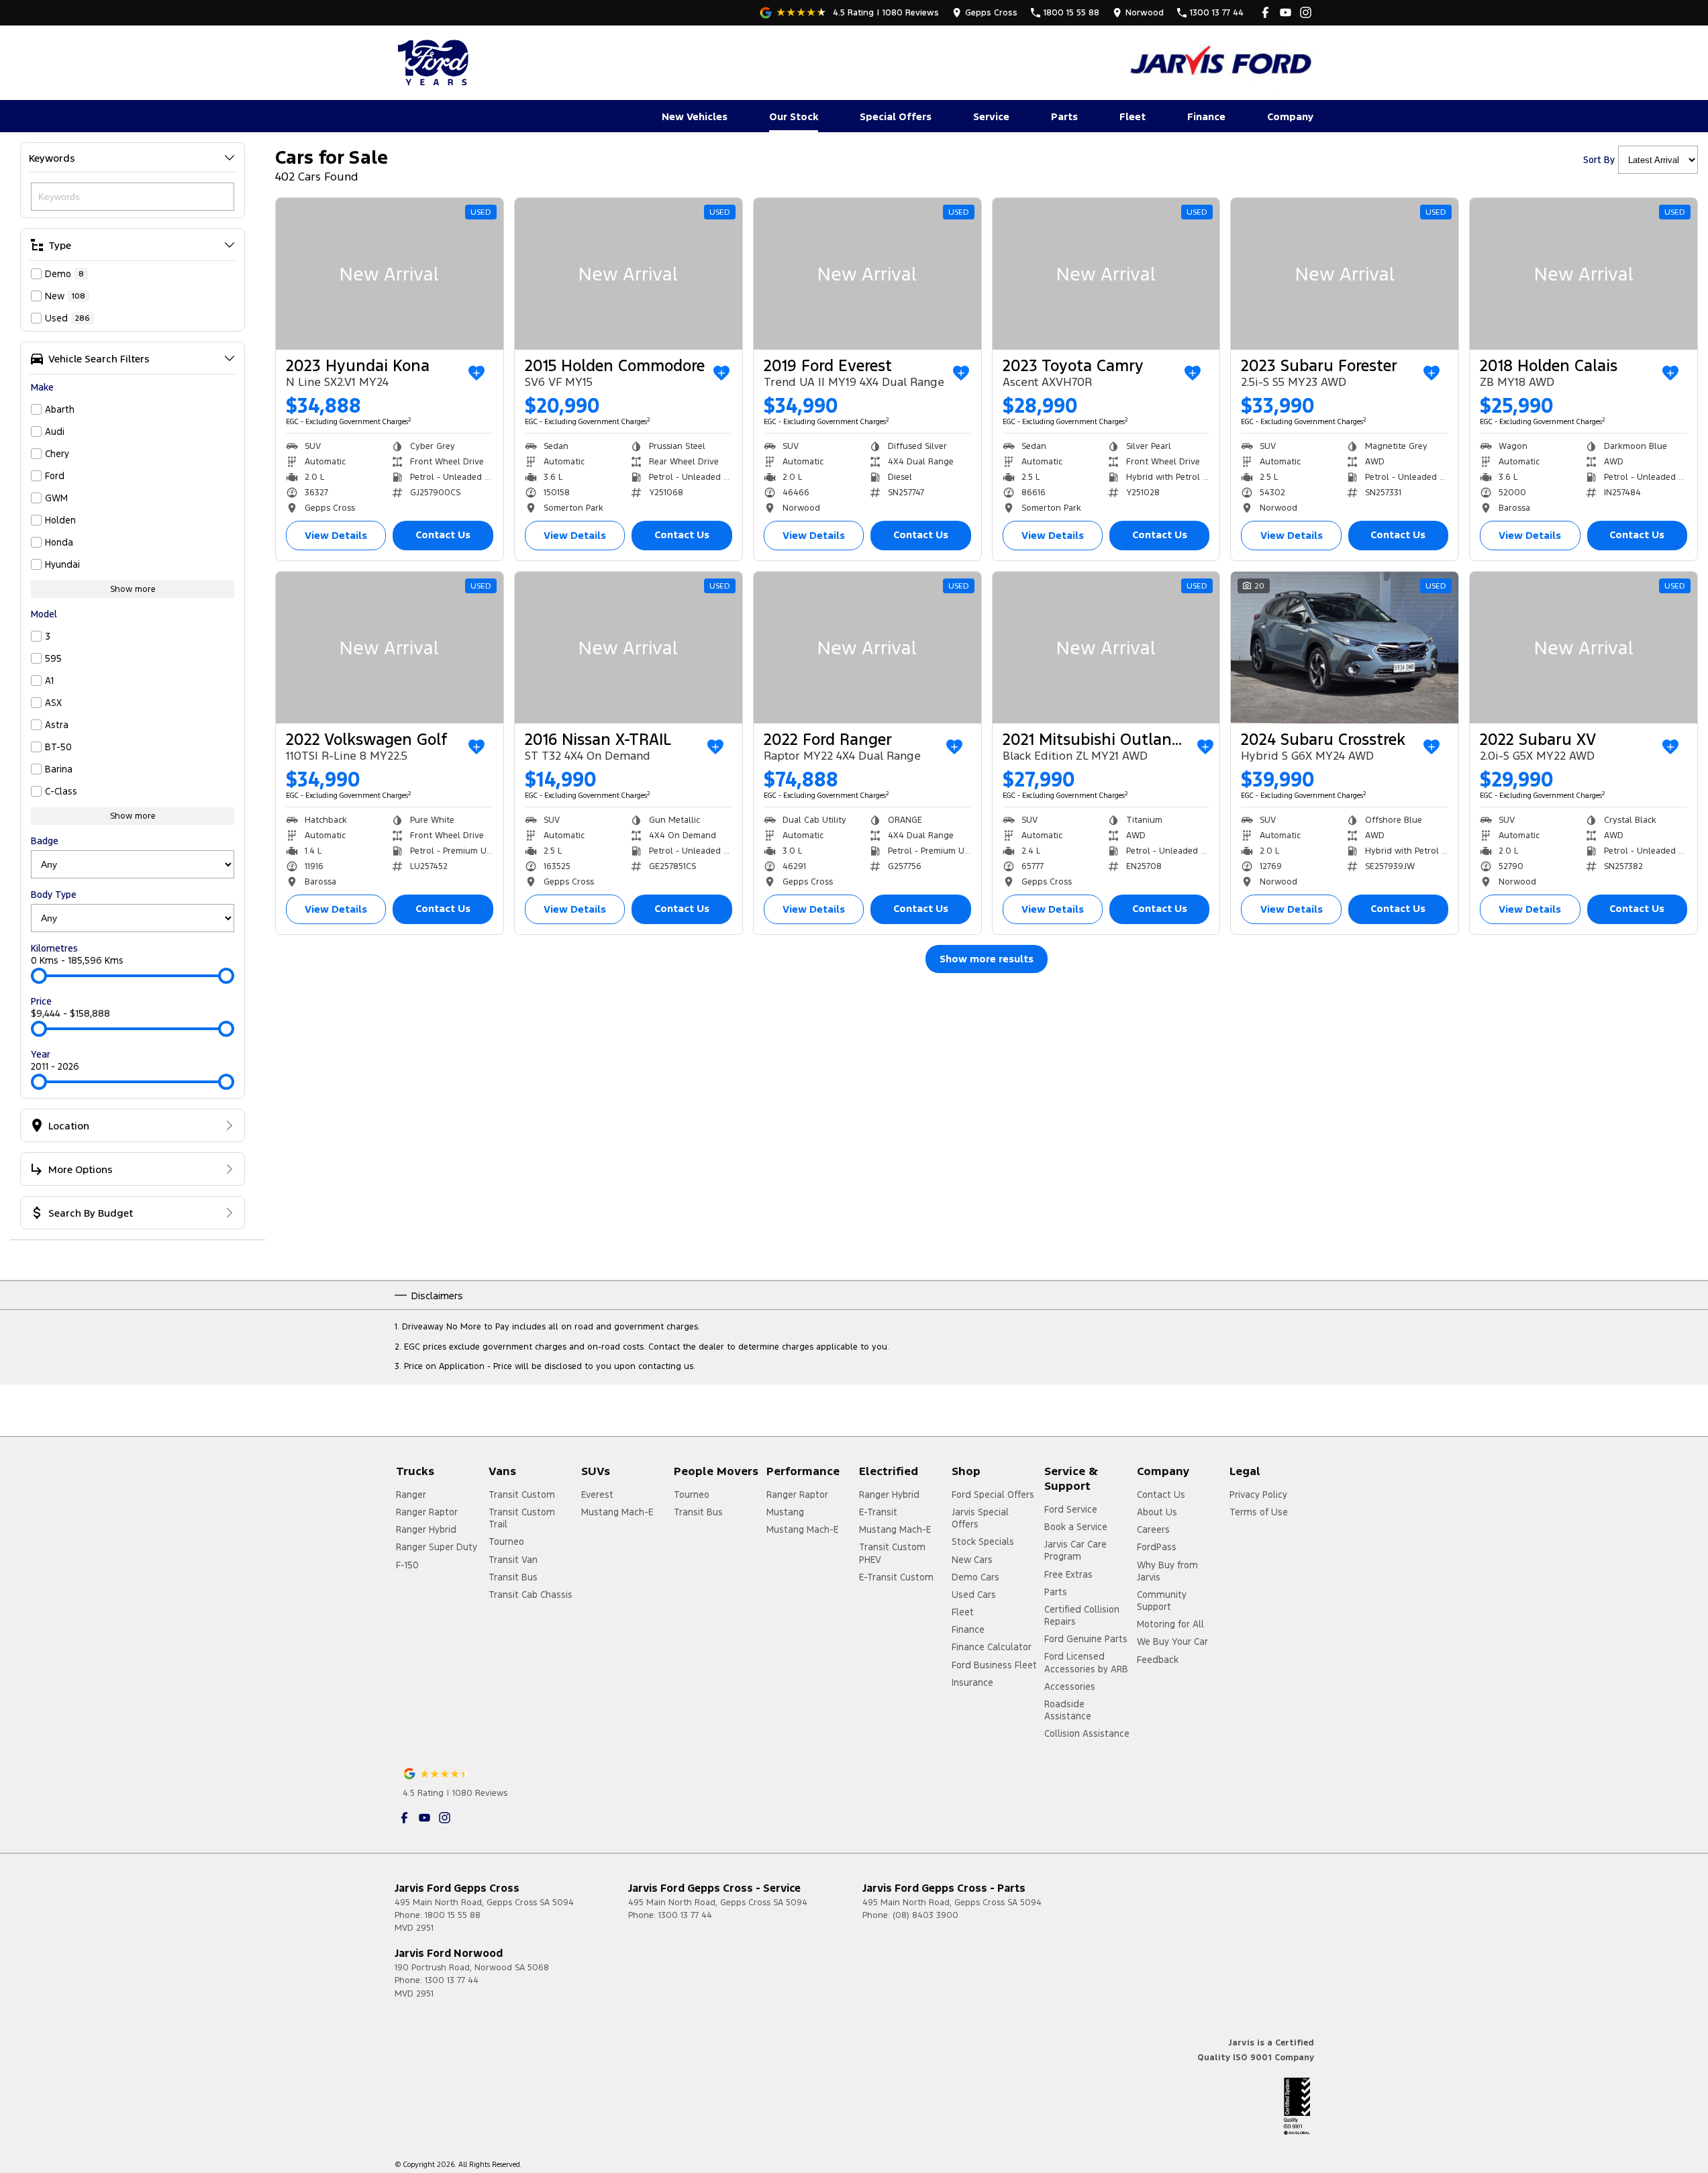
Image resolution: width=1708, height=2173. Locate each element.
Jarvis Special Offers (980, 1518)
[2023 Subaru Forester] (1345, 274)
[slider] (39, 976)
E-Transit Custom (896, 1577)
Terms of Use (1259, 1512)
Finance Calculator (992, 1647)
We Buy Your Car (1172, 1641)
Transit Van (513, 1560)
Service (991, 116)
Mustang (785, 1512)
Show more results (987, 959)
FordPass (1157, 1547)
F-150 (407, 1565)
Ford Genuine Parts (1086, 1639)
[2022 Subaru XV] (1584, 648)
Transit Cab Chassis (531, 1595)
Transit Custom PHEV (892, 1553)
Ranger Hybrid (426, 1529)
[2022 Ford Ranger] (867, 648)
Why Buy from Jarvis (1167, 1571)
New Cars (972, 1560)
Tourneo (506, 1542)
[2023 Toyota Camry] (1106, 274)
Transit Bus (513, 1577)
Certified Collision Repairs (1082, 1615)
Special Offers (896, 116)
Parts (1064, 116)
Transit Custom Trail (522, 1518)
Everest (597, 1495)
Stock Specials (983, 1542)
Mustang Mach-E (617, 1512)
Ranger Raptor (427, 1512)
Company (1290, 116)
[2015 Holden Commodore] (629, 274)
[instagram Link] (1306, 12)
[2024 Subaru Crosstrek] (1345, 648)
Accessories (1070, 1686)
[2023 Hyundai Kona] (390, 274)
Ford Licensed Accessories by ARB (1086, 1662)
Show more (133, 589)
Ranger (411, 1495)
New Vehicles (695, 116)
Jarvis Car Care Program (1075, 1550)
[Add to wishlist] (476, 373)
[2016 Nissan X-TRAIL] (629, 648)
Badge (45, 841)
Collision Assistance (1087, 1733)
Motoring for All (1170, 1624)
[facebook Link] (1265, 12)
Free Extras (1068, 1574)
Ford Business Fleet (994, 1665)
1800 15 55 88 (453, 1915)
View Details (336, 535)
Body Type (54, 895)
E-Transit (878, 1512)
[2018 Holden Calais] (1584, 274)
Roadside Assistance (1068, 1710)
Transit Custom (522, 1495)
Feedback (1158, 1660)
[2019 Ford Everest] (867, 274)
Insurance (972, 1682)
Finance (1206, 116)
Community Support (1162, 1601)
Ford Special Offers (993, 1495)
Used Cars (974, 1595)
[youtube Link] (1286, 12)
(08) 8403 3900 (925, 1915)
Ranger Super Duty (437, 1547)
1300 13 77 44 (685, 1915)
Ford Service (1071, 1509)
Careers (1153, 1529)
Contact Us (443, 535)
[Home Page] (435, 62)
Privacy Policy (1258, 1495)
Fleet (1133, 116)
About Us (1157, 1512)
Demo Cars (975, 1577)
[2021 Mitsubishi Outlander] (1106, 648)
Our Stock (794, 116)
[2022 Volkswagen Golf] (390, 648)
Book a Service (1076, 1527)
